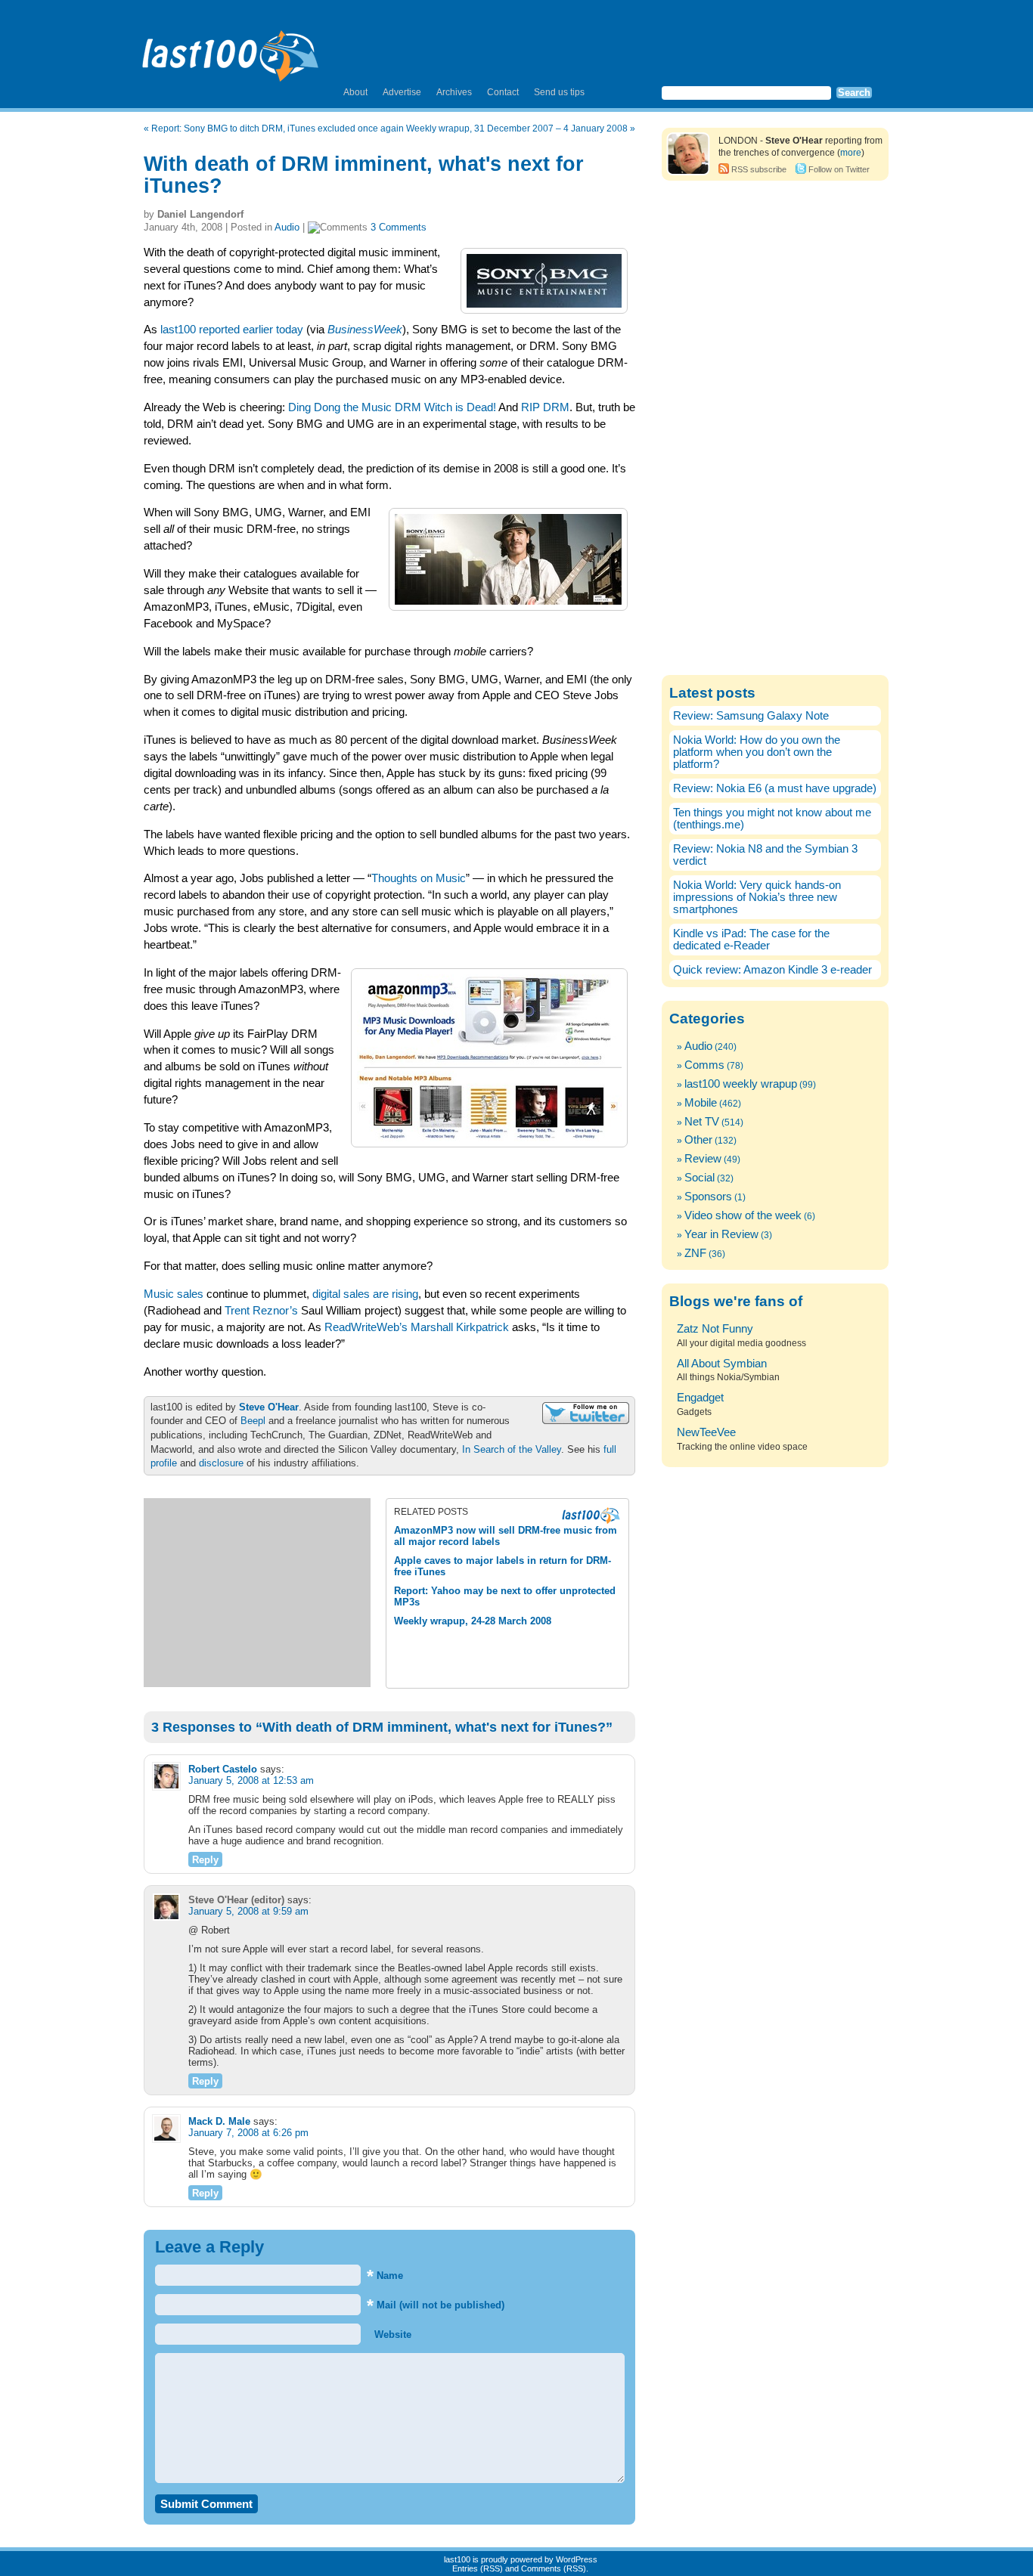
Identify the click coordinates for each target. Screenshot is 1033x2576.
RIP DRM (545, 407)
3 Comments (399, 227)
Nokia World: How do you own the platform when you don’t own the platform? (757, 752)
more (851, 153)
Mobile (701, 1103)
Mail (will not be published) (436, 2305)
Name (385, 2276)
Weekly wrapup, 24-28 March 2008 (473, 1621)
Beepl (253, 1421)
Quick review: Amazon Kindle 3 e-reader (772, 970)
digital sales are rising (365, 1294)
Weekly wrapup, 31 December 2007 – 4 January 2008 (517, 128)
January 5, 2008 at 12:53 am (251, 1780)
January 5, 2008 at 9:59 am (248, 1911)
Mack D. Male (219, 2121)
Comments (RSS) (554, 2568)
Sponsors (708, 1197)
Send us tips (559, 92)
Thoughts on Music (419, 878)
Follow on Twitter (839, 169)
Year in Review (721, 1234)
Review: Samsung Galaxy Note (751, 716)
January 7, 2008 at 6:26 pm (248, 2133)
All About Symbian (722, 1364)
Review (703, 1159)
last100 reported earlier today (232, 330)
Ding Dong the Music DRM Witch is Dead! (392, 407)
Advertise (402, 92)
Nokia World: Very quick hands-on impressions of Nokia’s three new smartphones (757, 897)
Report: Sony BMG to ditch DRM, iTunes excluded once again (278, 128)
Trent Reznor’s (261, 1311)
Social (700, 1178)
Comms (704, 1065)
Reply (205, 1860)
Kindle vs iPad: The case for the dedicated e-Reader (751, 940)
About (355, 92)
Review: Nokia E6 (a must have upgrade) (775, 788)
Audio (287, 227)
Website (391, 2334)
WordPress (577, 2559)
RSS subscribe (759, 169)
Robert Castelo (223, 1769)
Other (698, 1140)
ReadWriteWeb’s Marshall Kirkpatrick (417, 1327)
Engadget (700, 1398)
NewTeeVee (706, 1432)
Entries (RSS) (478, 2568)
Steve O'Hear (269, 1407)
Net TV (702, 1122)
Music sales (174, 1294)
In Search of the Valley (512, 1449)
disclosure (221, 1463)
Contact (503, 92)
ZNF (695, 1253)
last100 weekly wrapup (741, 1084)
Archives (454, 92)
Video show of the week (743, 1215)
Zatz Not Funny (715, 1329)
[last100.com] (231, 50)
